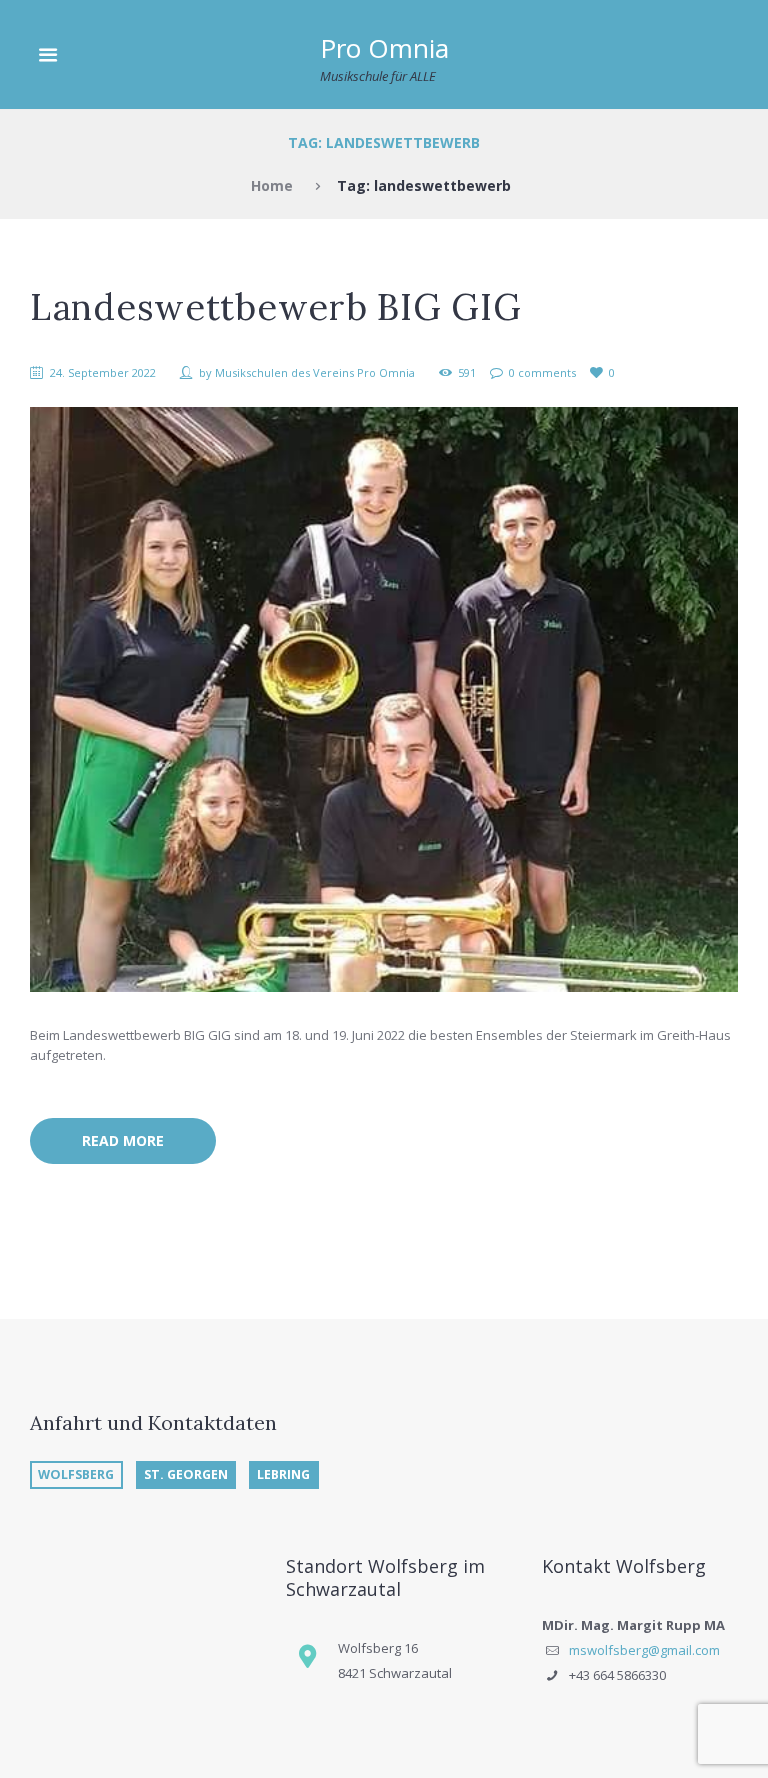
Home (272, 185)
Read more (123, 1140)
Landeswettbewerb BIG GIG (275, 307)
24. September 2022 (103, 372)
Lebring (283, 1474)
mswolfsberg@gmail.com (644, 1650)
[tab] (80, 1475)
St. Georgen (186, 1474)
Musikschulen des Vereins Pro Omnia (315, 372)
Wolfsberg (76, 1474)
